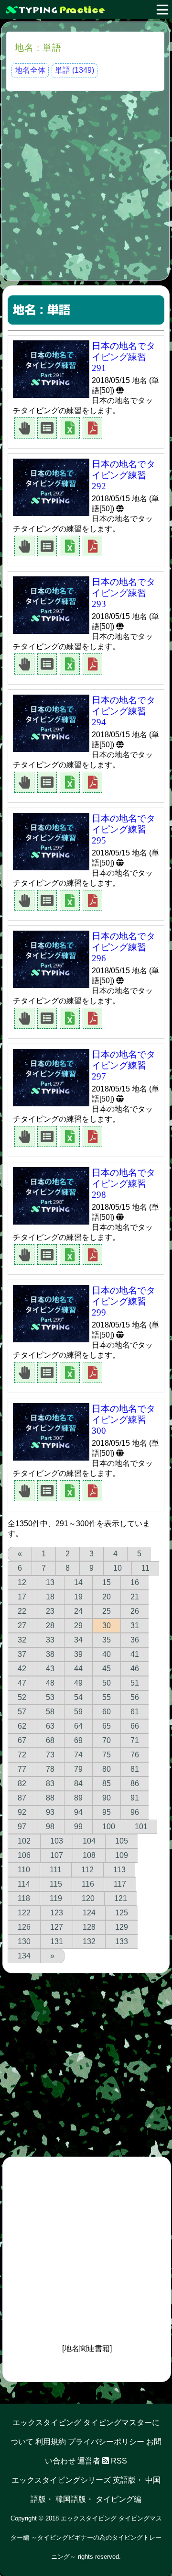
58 (50, 1712)
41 (135, 1654)
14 (78, 1582)
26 (135, 1611)
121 (121, 1898)
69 (78, 1740)
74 (78, 1755)
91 (135, 1798)
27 (22, 1625)
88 (50, 1798)
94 (78, 1812)
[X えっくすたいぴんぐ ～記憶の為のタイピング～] (86, 10)
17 (22, 1597)
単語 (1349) (75, 70)
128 (89, 1927)
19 (78, 1597)
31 (135, 1625)
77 (22, 1769)
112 (87, 1870)
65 (107, 1726)
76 (135, 1755)
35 (107, 1640)
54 (78, 1697)
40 (107, 1654)
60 (107, 1712)
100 (109, 1827)
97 (22, 1827)
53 (50, 1697)
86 (135, 1783)
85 (107, 1783)
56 (135, 1697)
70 (107, 1740)
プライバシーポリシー (106, 2442)
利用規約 (51, 2442)
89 (78, 1798)
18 (50, 1597)
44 (78, 1669)
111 (56, 1870)
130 (24, 1941)
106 (24, 1855)
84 (78, 1783)
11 (145, 1568)
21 (135, 1597)
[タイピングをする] (24, 427)
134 (24, 1956)
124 (89, 1913)
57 (22, 1712)
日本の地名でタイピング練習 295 (124, 829)
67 (22, 1740)
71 (135, 1740)
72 (22, 1755)
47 (22, 1683)
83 (50, 1783)
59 (78, 1712)
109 (122, 1855)
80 (107, 1769)
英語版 (124, 2480)
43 (50, 1669)
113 (119, 1870)
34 (78, 1640)
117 (120, 1884)
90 (107, 1798)
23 (50, 1611)
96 (135, 1812)
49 (78, 1683)
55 (107, 1697)
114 (24, 1884)
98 (50, 1827)
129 (122, 1927)
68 (50, 1740)
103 (57, 1841)
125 (122, 1913)
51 (135, 1683)
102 (24, 1841)
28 (50, 1625)
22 (22, 1611)
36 (135, 1640)
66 (135, 1726)
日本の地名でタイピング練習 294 (124, 711)
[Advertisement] (86, 184)
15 (107, 1582)
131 (57, 1941)
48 (50, 1683)
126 (24, 1927)
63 (50, 1726)
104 (89, 1841)
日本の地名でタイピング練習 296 (124, 947)
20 (107, 1597)
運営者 (89, 2461)
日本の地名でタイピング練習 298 (124, 1184)
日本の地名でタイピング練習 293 (124, 593)
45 (107, 1669)
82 (22, 1783)
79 (78, 1769)
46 (135, 1669)
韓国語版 (71, 2499)
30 (107, 1625)
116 (88, 1884)
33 (50, 1640)
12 (22, 1582)
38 (50, 1654)
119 (56, 1898)
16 (135, 1582)
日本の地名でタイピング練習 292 (124, 475)
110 (24, 1870)
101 (141, 1827)
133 (122, 1941)
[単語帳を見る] (47, 427)
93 (50, 1812)
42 (22, 1669)
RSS (118, 2461)
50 (107, 1683)
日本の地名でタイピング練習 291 (124, 357)
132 (89, 1941)
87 (22, 1798)
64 (78, 1726)
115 (56, 1884)
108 (89, 1855)
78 (50, 1769)
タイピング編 (118, 2499)
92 (22, 1812)
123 (57, 1913)
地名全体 (30, 70)
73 (50, 1755)
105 (122, 1841)
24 (78, 1611)
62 (22, 1726)
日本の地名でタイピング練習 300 (124, 1420)
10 (118, 1568)
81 (135, 1769)
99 (78, 1827)
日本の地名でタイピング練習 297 (124, 1065)
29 (78, 1625)
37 (22, 1654)
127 (57, 1927)
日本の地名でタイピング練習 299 (124, 1301)
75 (107, 1755)
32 (22, 1640)
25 (107, 1611)
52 (22, 1697)
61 (135, 1712)
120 (88, 1898)
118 (24, 1898)
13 (50, 1582)
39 (78, 1654)
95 (107, 1812)
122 (24, 1913)
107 (57, 1855)
